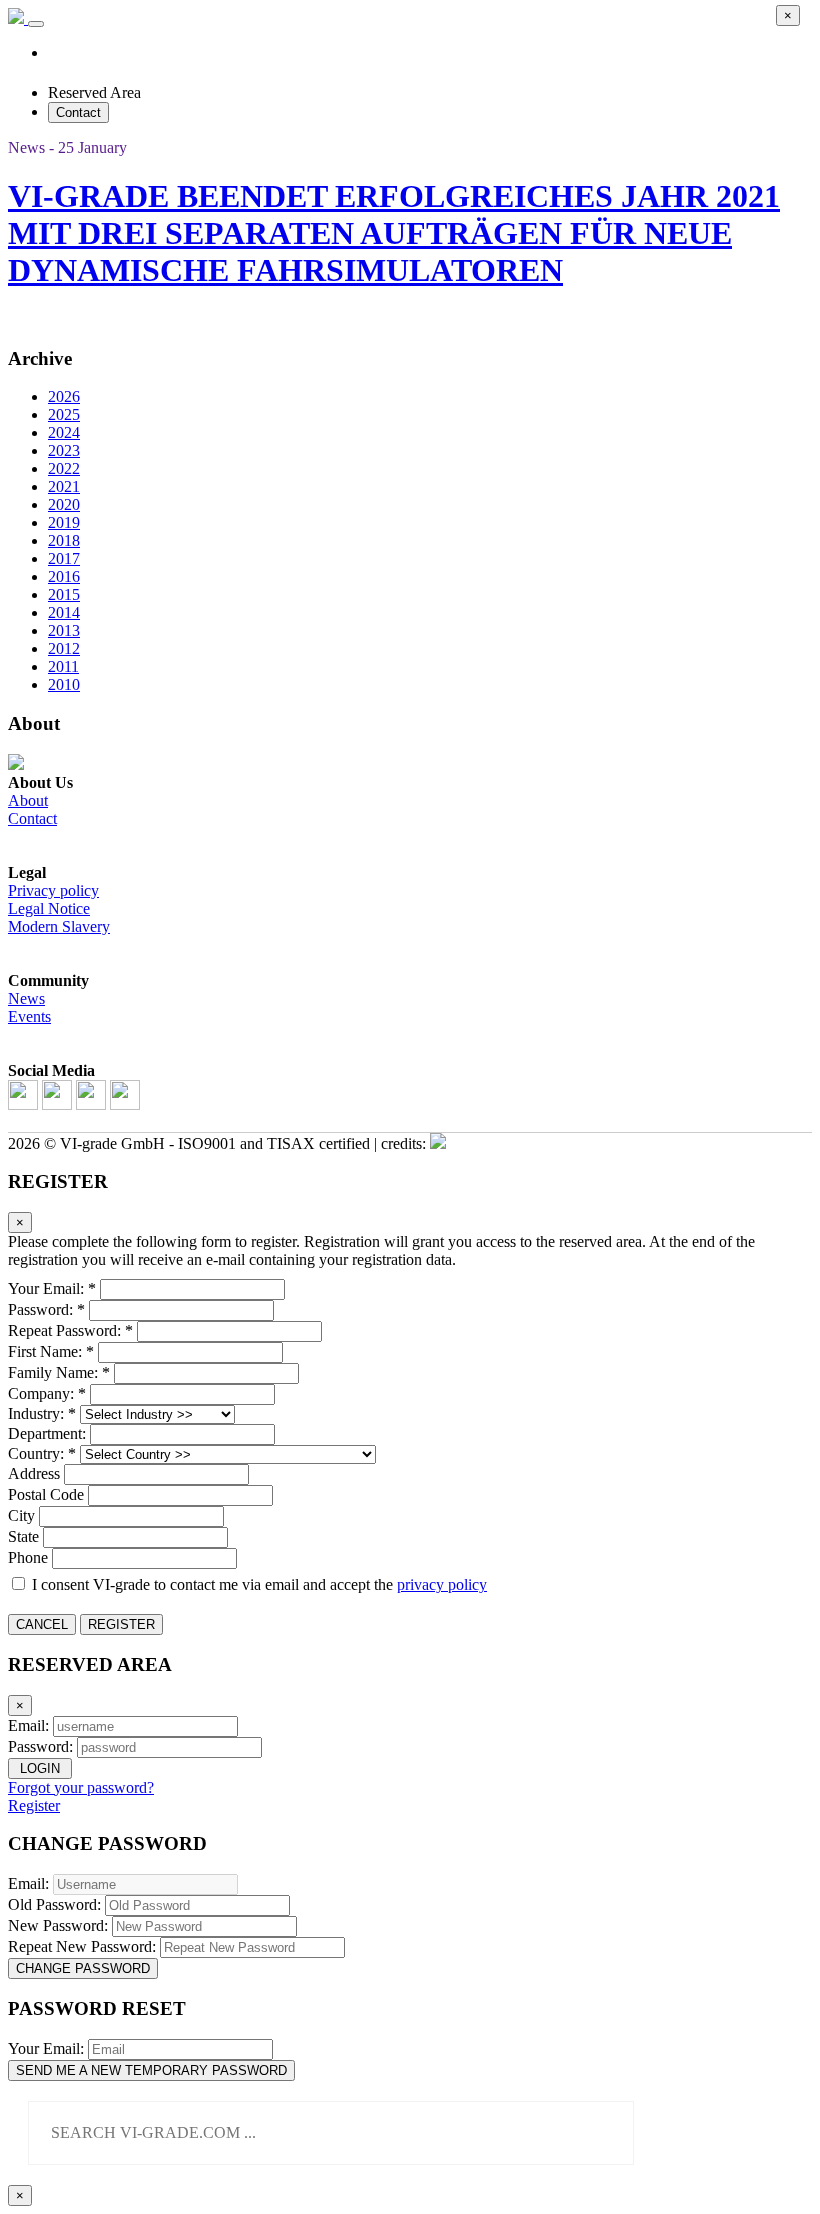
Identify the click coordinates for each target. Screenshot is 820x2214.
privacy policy (442, 1584)
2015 (64, 594)
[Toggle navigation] (36, 24)
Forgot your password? (81, 1787)
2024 (64, 432)
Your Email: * (52, 1288)
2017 (64, 558)
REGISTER (121, 1624)
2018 (64, 540)
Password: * (46, 1309)
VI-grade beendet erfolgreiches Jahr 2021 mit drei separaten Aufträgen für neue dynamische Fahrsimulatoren (394, 233)
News (26, 998)
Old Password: (54, 1904)
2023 (64, 450)
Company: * (47, 1393)
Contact (78, 112)
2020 (64, 504)
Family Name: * (59, 1372)
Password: (40, 1746)
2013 (64, 630)
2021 (64, 486)
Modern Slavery (59, 926)
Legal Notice (49, 908)
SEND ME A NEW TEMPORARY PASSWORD (151, 2070)
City (21, 1515)
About (28, 800)
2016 (64, 576)
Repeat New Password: (82, 1946)
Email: (28, 1725)
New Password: (58, 1925)
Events (29, 1016)
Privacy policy (53, 890)
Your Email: (46, 2048)
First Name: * (51, 1351)
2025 (64, 414)
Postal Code (46, 1494)
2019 (64, 522)
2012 (64, 648)
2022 (64, 468)
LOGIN (40, 1768)
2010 (64, 684)
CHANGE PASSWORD (83, 1968)
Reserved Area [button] (94, 92)
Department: (47, 1433)
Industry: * (42, 1413)
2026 (64, 396)
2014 (64, 612)
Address (34, 1473)
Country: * (42, 1453)
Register (34, 1805)
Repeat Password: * (70, 1330)
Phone (28, 1557)
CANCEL (42, 1624)
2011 (63, 666)
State (23, 1536)
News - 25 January (67, 147)
